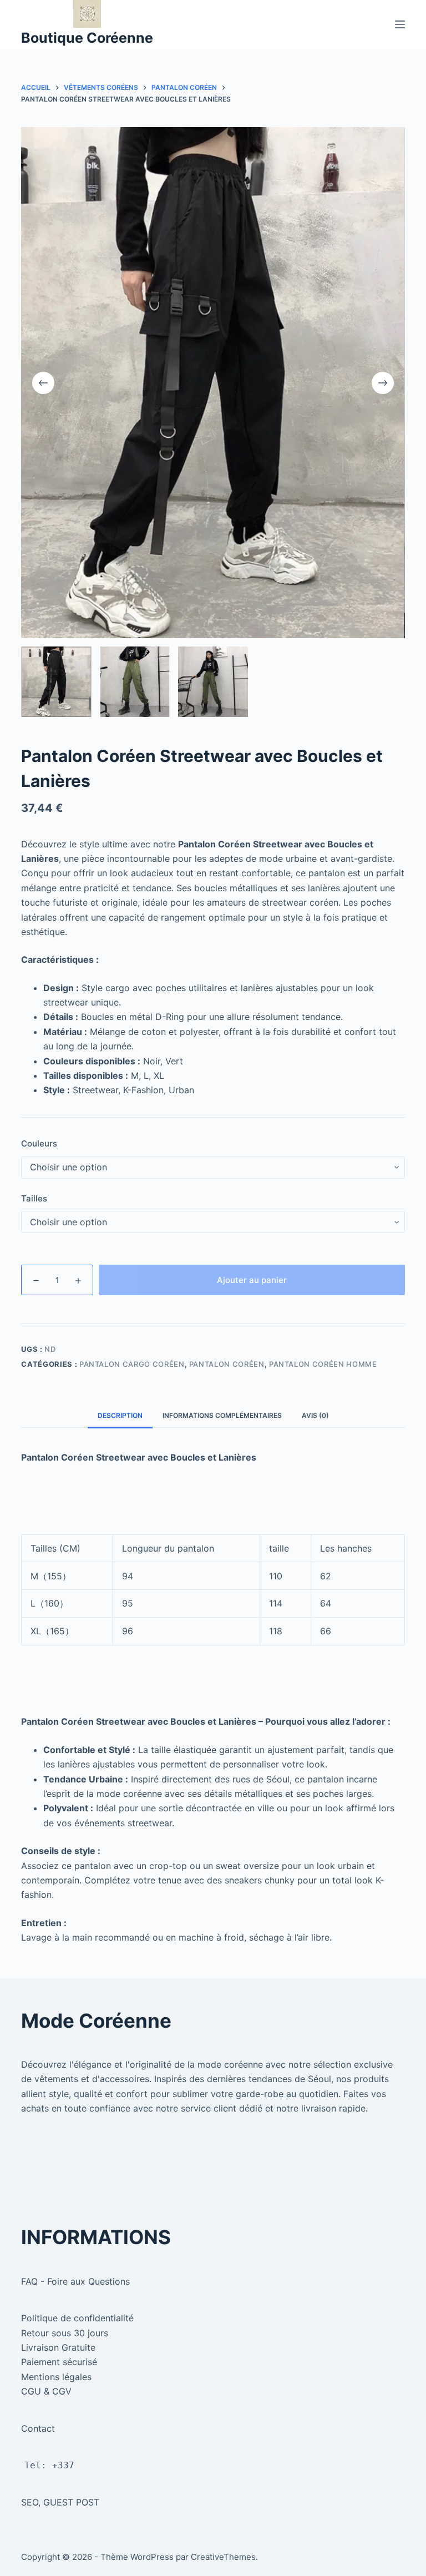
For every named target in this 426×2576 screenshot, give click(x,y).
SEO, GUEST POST (60, 2502)
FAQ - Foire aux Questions (75, 2281)
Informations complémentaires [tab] (222, 1415)
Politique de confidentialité (77, 2318)
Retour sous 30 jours (65, 2333)
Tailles (34, 1198)
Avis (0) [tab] (315, 1415)
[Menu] (400, 24)
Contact (38, 2428)
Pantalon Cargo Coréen (132, 1364)
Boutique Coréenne (87, 38)
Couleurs (39, 1143)
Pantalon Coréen (227, 1364)
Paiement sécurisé (59, 2362)
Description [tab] (120, 1415)
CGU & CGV (46, 2391)
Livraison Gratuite (58, 2347)
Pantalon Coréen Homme (323, 1364)
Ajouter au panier (252, 1280)
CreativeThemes (223, 2557)
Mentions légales (56, 2377)
